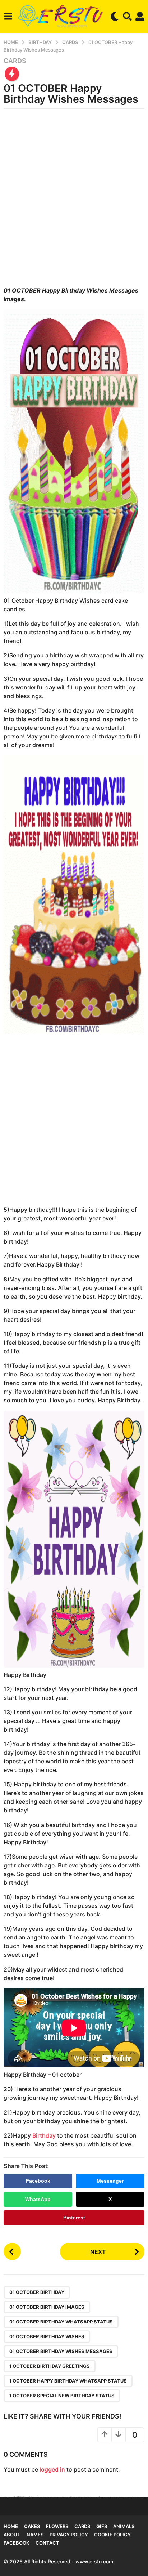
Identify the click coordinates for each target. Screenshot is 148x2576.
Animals (124, 2526)
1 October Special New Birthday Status (62, 2396)
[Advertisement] (74, 200)
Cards (15, 61)
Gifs (102, 2526)
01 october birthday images (47, 2307)
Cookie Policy (112, 2535)
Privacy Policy (69, 2535)
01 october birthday (37, 2292)
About (12, 2535)
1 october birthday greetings (50, 2366)
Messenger (110, 2181)
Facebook (38, 2181)
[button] (8, 16)
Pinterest (74, 2218)
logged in (52, 2469)
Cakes (32, 2526)
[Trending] (12, 74)
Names (35, 2535)
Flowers (57, 2526)
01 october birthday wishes (47, 2336)
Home (11, 2526)
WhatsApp (38, 2199)
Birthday (44, 2135)
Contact (47, 2543)
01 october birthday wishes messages (61, 2351)
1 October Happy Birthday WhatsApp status (68, 2381)
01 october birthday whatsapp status (61, 2322)
